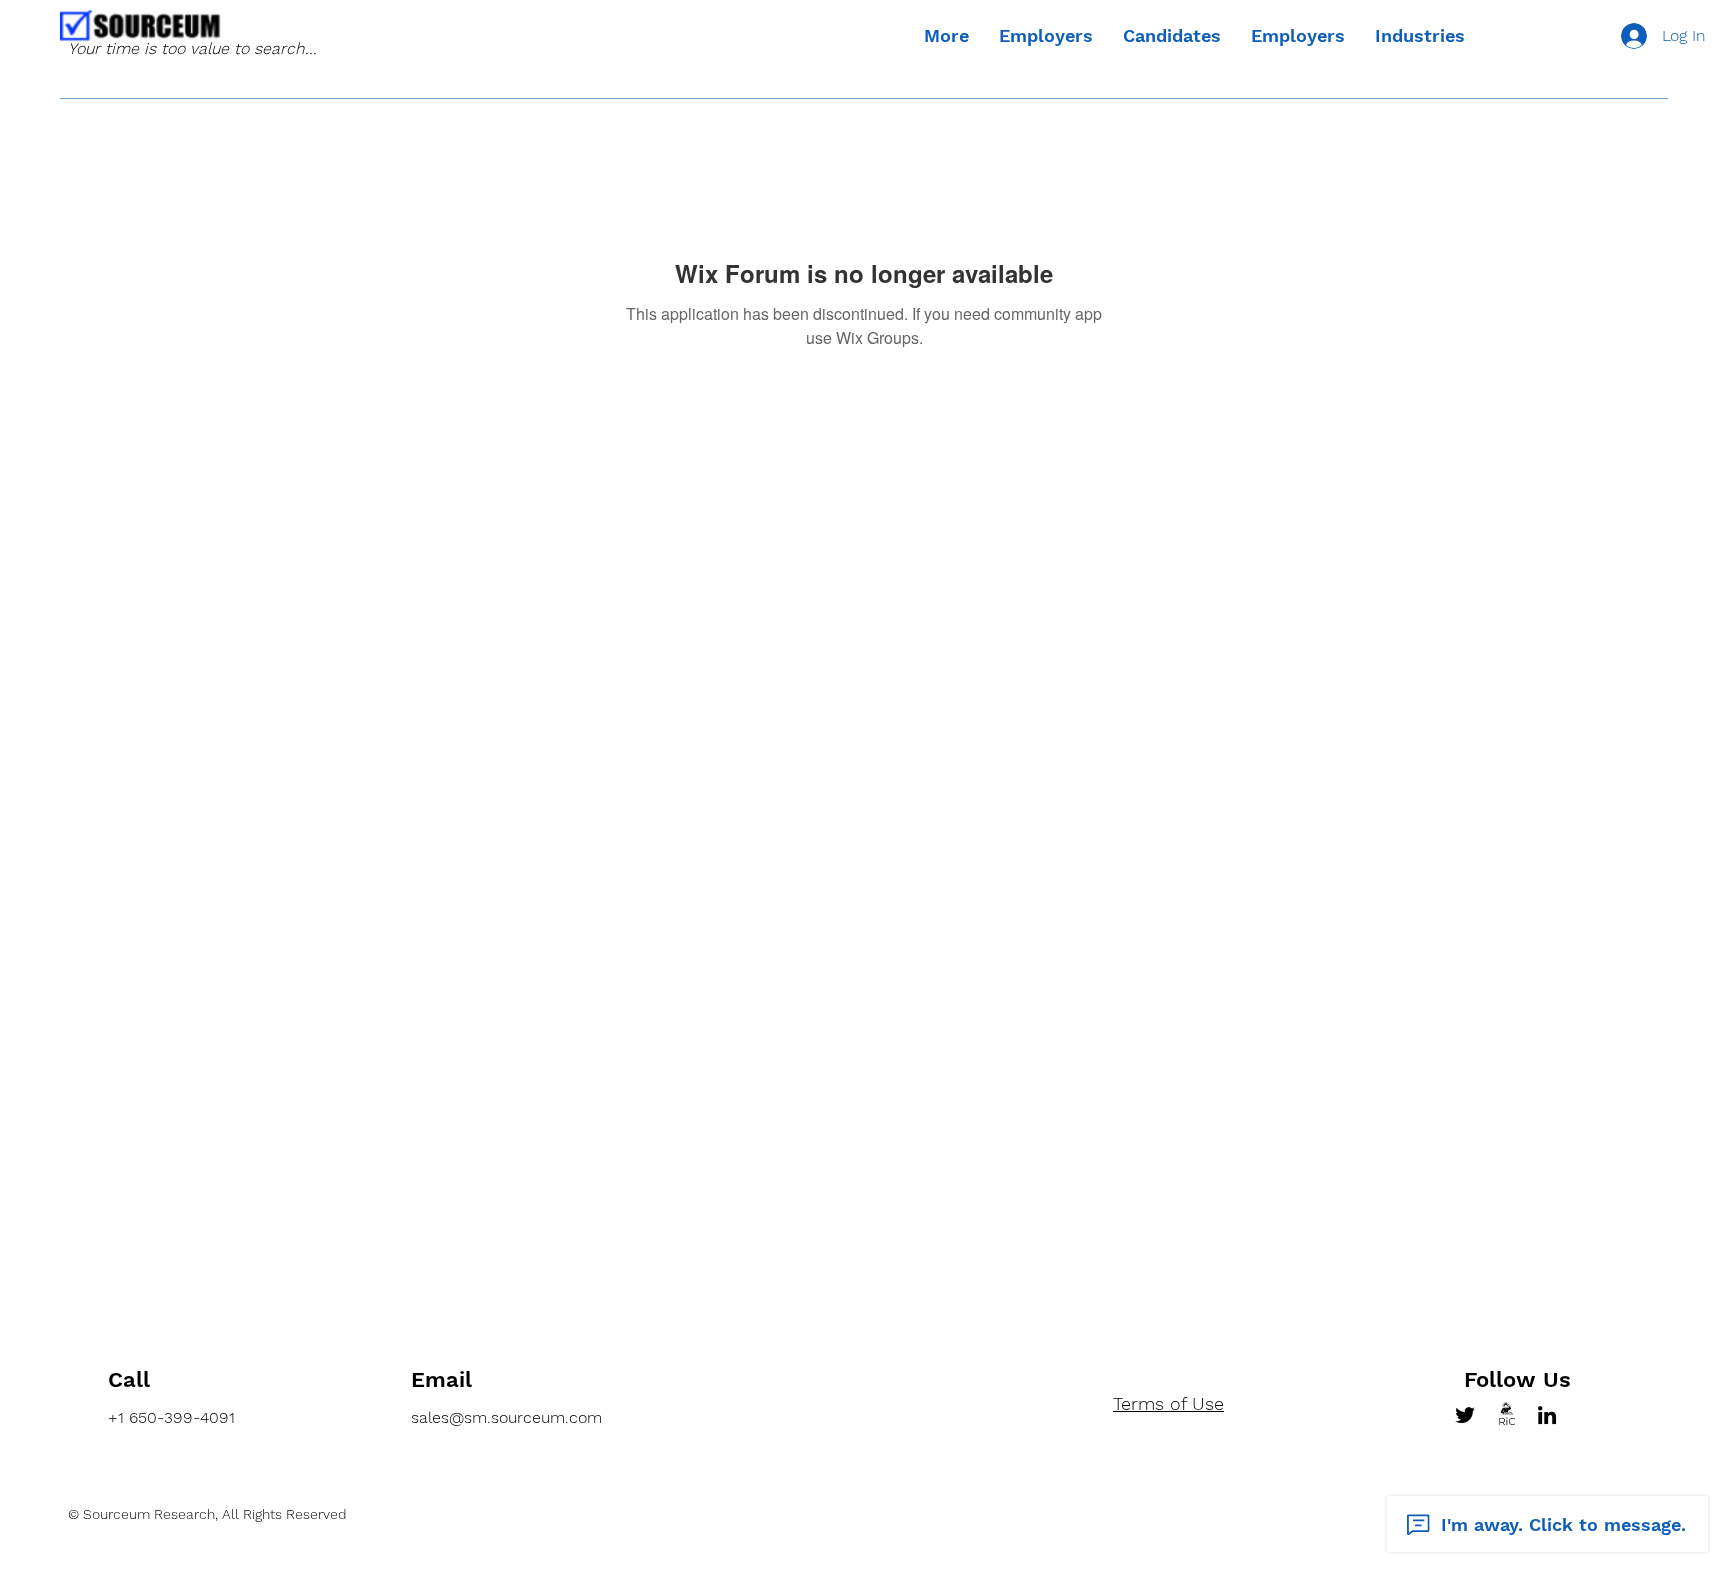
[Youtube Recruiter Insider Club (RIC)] (1506, 1415)
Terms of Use (1168, 1403)
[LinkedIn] (1547, 1415)
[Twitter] (1465, 1415)
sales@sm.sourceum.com (506, 1417)
